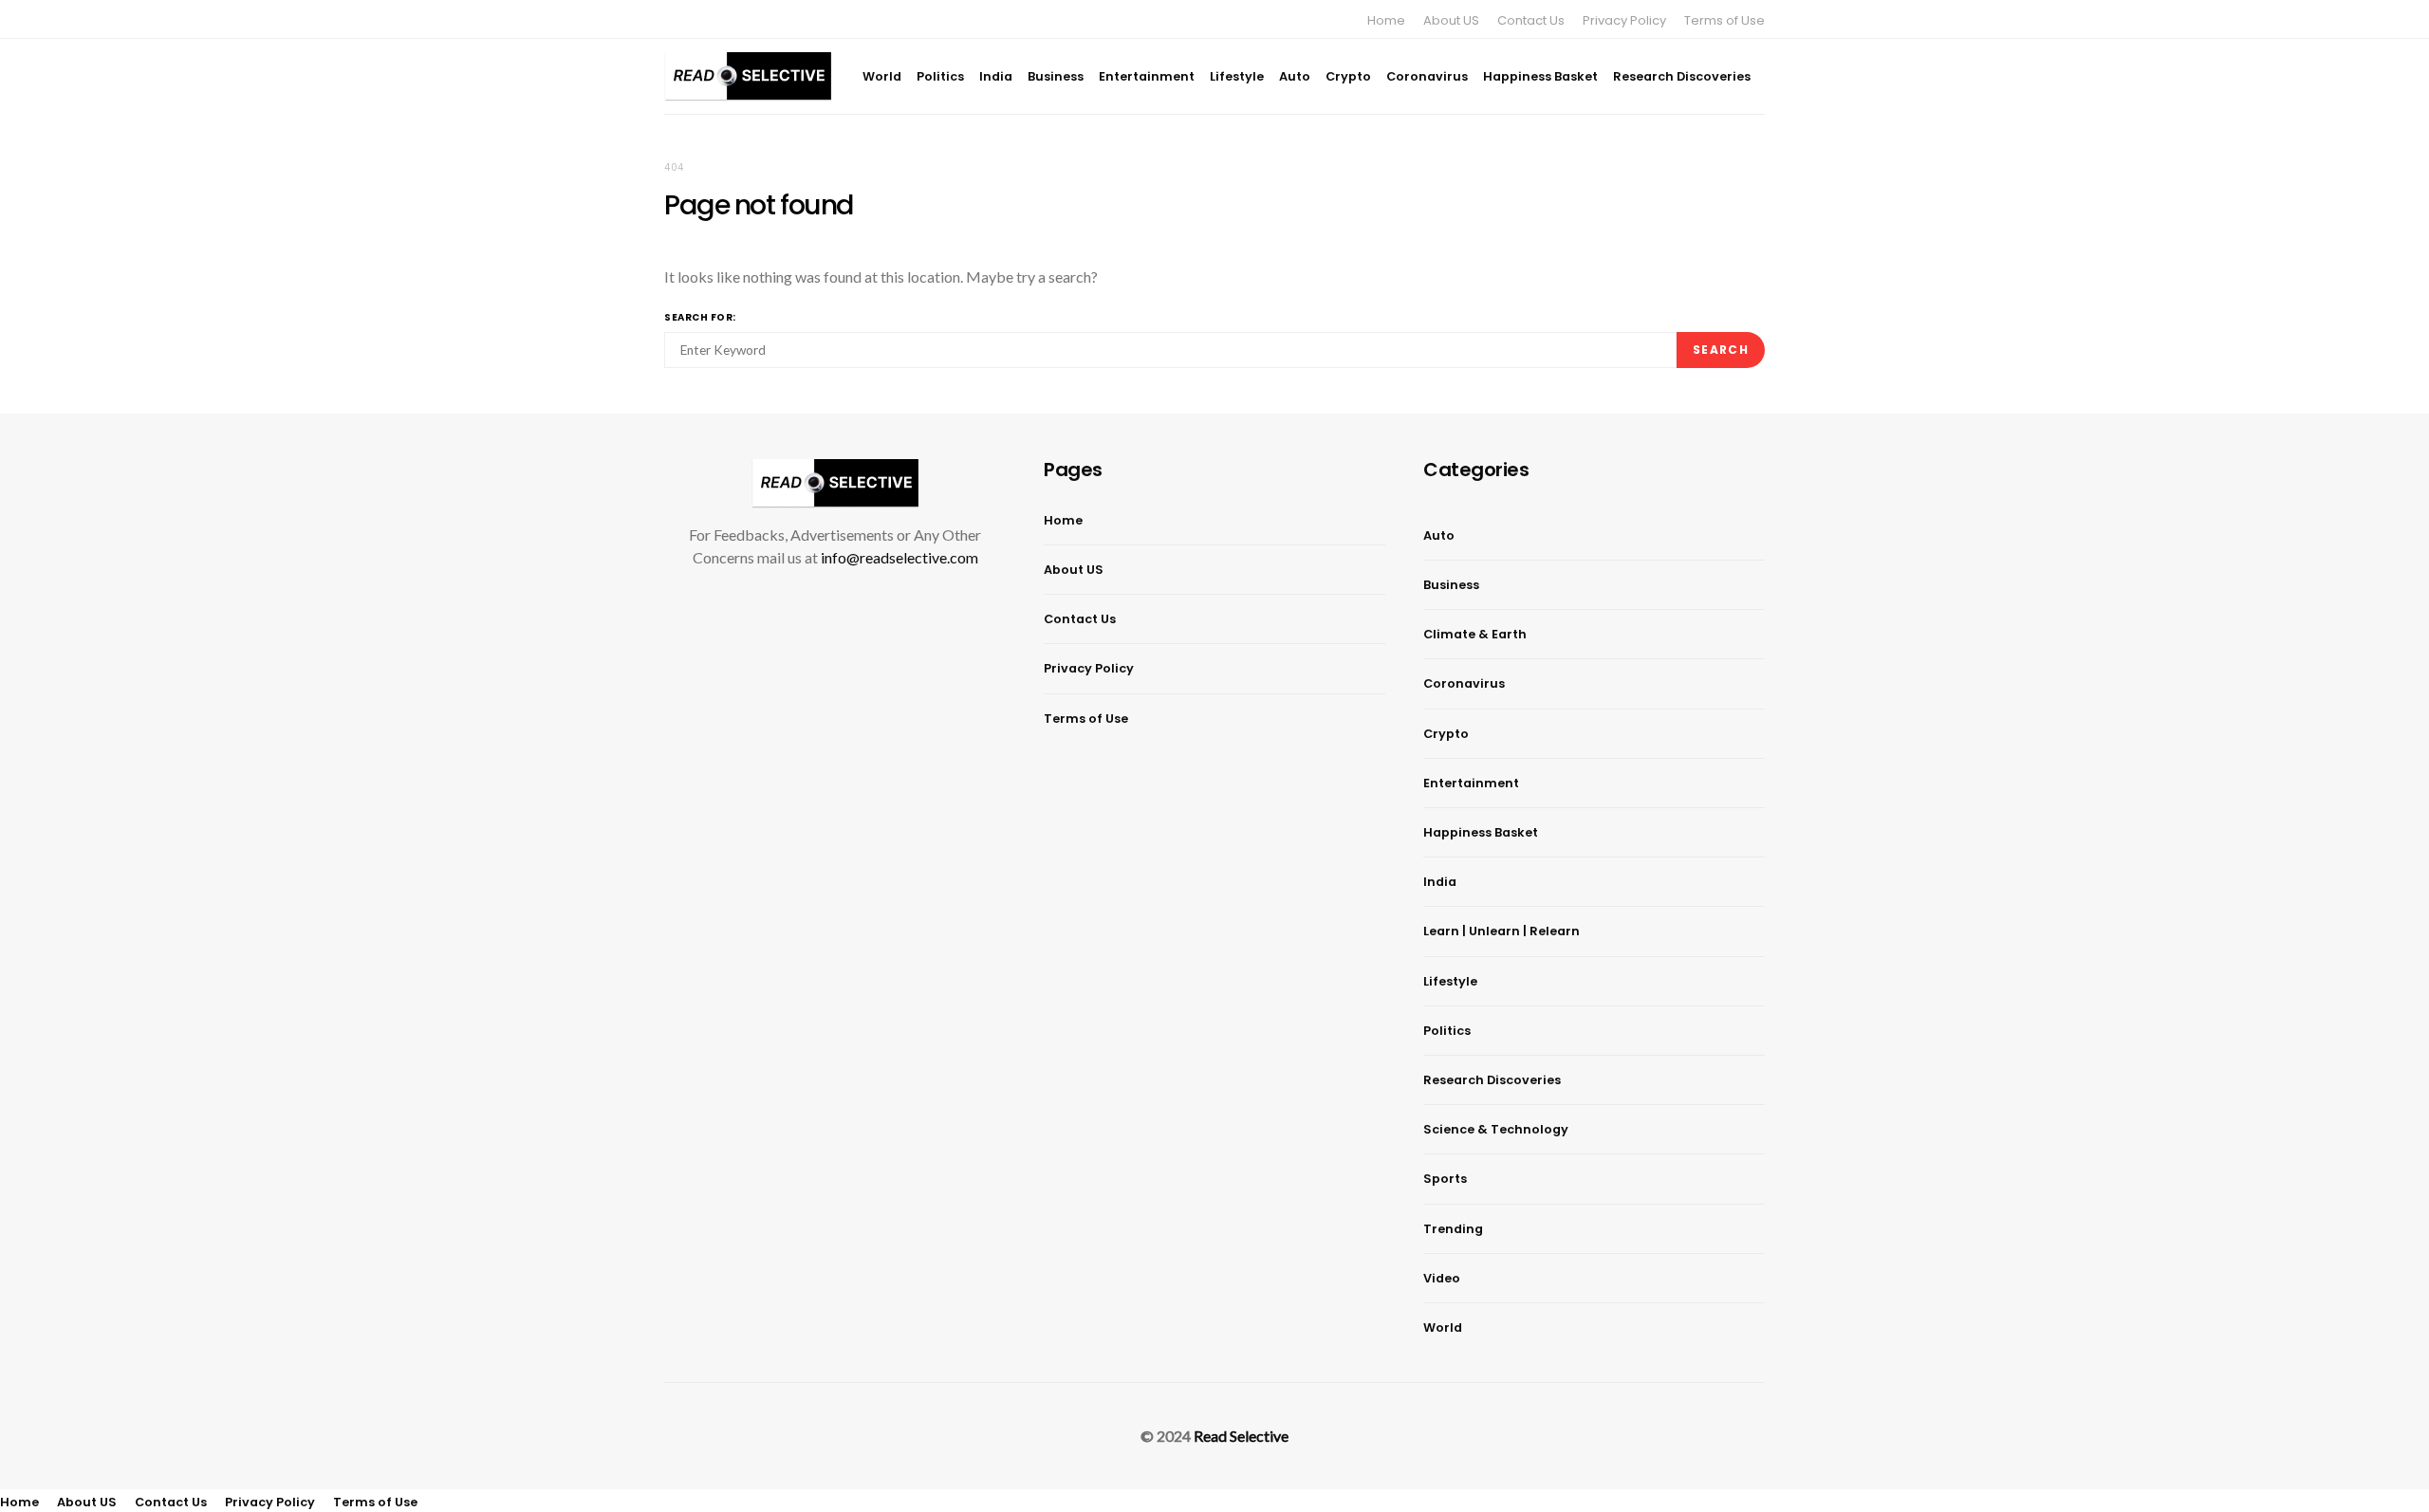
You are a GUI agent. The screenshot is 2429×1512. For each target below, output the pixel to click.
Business (1056, 76)
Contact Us (1531, 20)
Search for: (700, 317)
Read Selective (1241, 1436)
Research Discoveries (1682, 76)
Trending (1453, 1229)
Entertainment (1147, 76)
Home (1386, 20)
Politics (940, 76)
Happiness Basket (1540, 76)
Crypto (1348, 76)
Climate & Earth (1475, 634)
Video (1442, 1278)
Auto (1295, 76)
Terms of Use (1724, 20)
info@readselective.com (899, 557)
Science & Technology (1496, 1129)
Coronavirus (1427, 76)
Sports (1445, 1179)
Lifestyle (1237, 76)
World (882, 76)
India (996, 76)
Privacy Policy (1624, 20)
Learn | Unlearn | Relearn (1502, 931)
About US (1451, 20)
